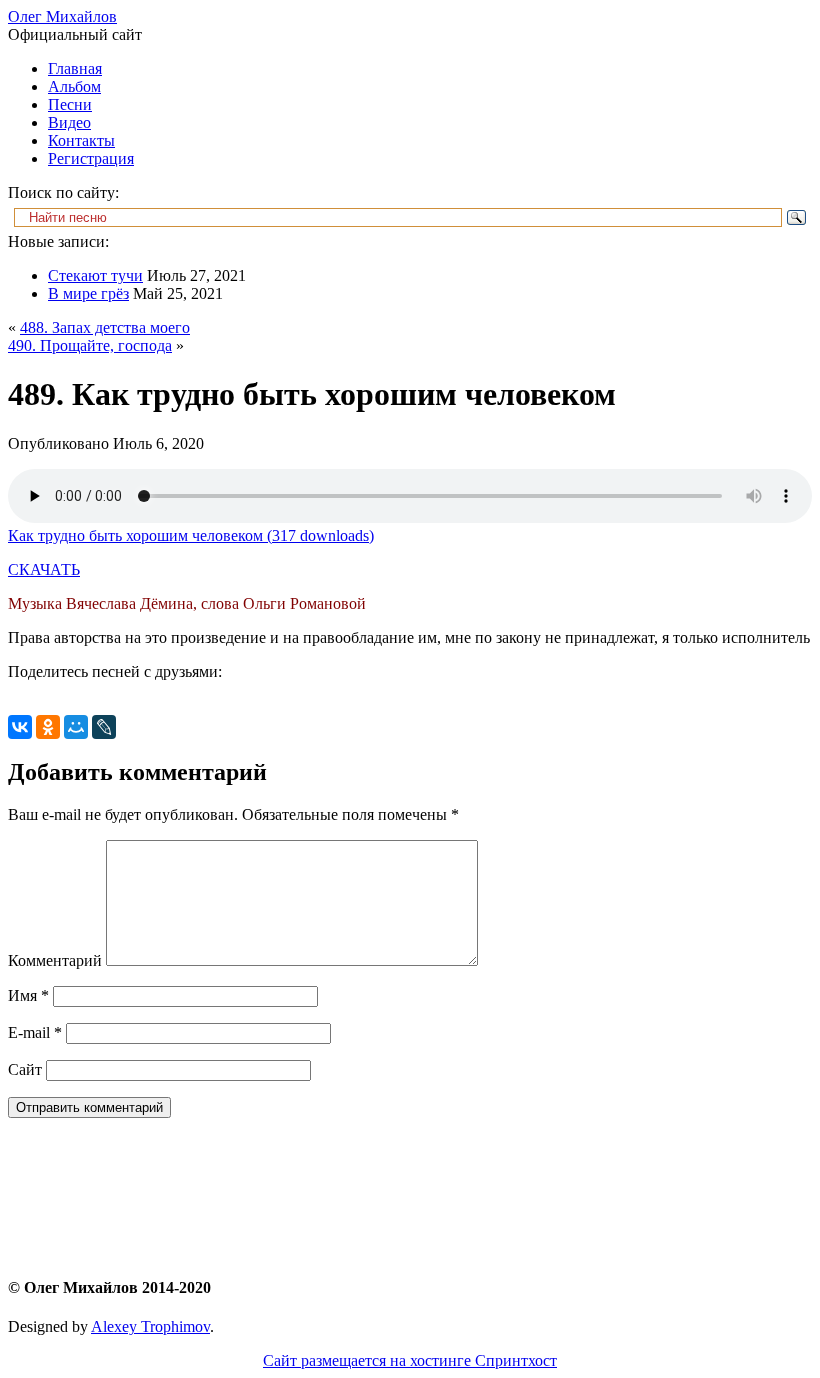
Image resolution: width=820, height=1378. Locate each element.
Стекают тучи (95, 275)
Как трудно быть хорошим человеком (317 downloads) (191, 535)
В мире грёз (88, 293)
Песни (70, 104)
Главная (75, 68)
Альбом (74, 86)
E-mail (35, 1032)
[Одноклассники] (48, 727)
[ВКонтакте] (20, 727)
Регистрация (91, 158)
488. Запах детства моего (105, 327)
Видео (69, 122)
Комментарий (55, 960)
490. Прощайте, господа (90, 345)
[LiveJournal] (104, 727)
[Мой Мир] (76, 727)
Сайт (25, 1069)
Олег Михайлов (62, 16)
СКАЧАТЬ (44, 569)
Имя (28, 995)
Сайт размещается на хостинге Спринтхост (410, 1360)
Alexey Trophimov (150, 1326)
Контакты (81, 140)
